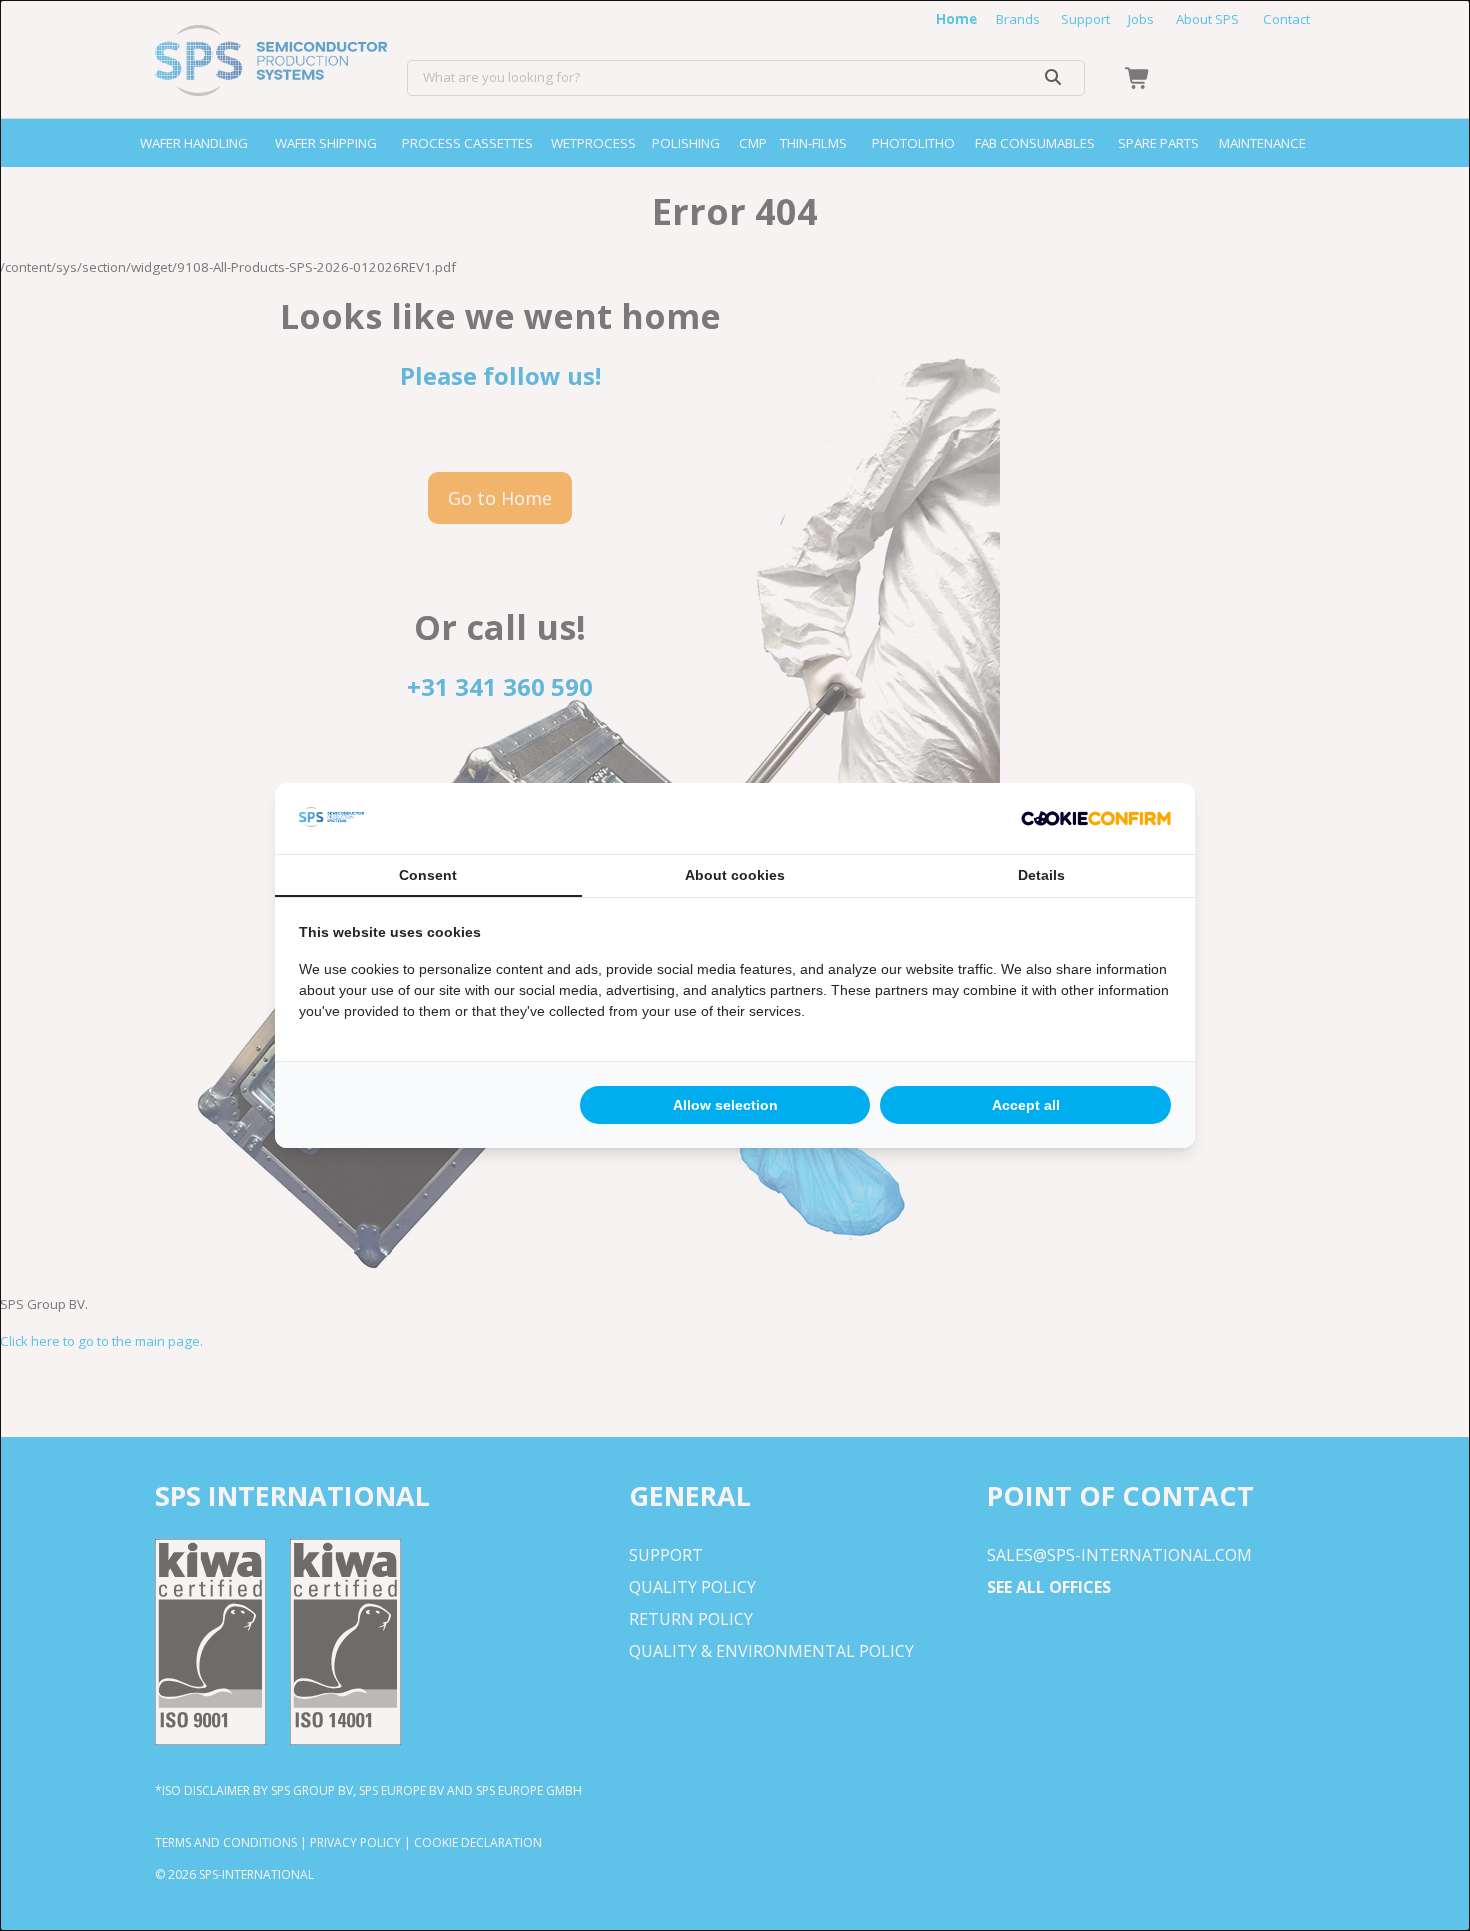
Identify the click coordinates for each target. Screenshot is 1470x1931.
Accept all (1026, 1105)
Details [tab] (1041, 875)
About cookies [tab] (735, 875)
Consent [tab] (428, 875)
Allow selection (725, 1105)
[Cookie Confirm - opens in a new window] (1096, 819)
